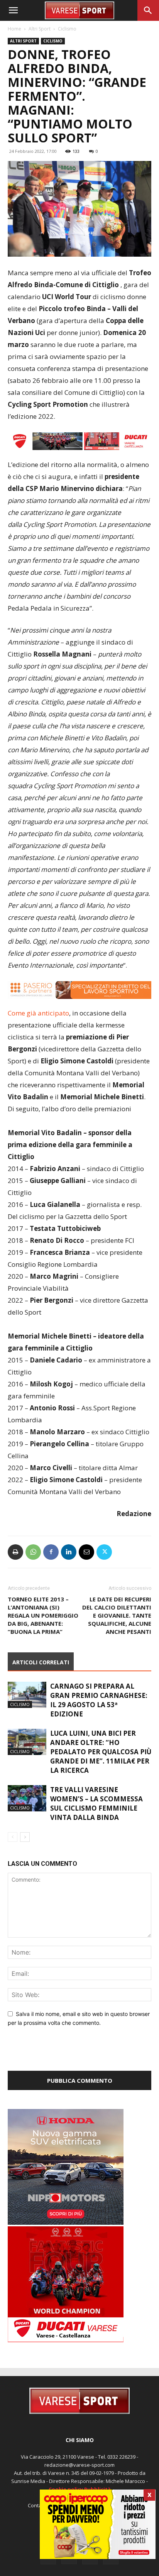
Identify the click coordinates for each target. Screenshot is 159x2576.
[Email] (86, 1552)
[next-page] (25, 1837)
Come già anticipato (38, 1013)
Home (14, 29)
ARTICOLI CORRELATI (41, 1662)
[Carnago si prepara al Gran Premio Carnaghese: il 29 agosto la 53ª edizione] (27, 1695)
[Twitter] (104, 1552)
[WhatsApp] (33, 1552)
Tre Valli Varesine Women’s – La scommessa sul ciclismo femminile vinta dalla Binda (96, 1803)
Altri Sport (40, 29)
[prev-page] (13, 1837)
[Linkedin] (69, 1552)
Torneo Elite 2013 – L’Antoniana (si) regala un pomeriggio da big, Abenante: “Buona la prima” (43, 1615)
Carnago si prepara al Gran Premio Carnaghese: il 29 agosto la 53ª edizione (99, 1700)
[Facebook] (51, 1552)
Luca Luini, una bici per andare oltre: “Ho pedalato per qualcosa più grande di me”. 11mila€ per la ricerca (101, 1752)
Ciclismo (67, 29)
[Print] (15, 1552)
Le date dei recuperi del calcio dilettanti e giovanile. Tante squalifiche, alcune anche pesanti (117, 1615)
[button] (13, 10)
